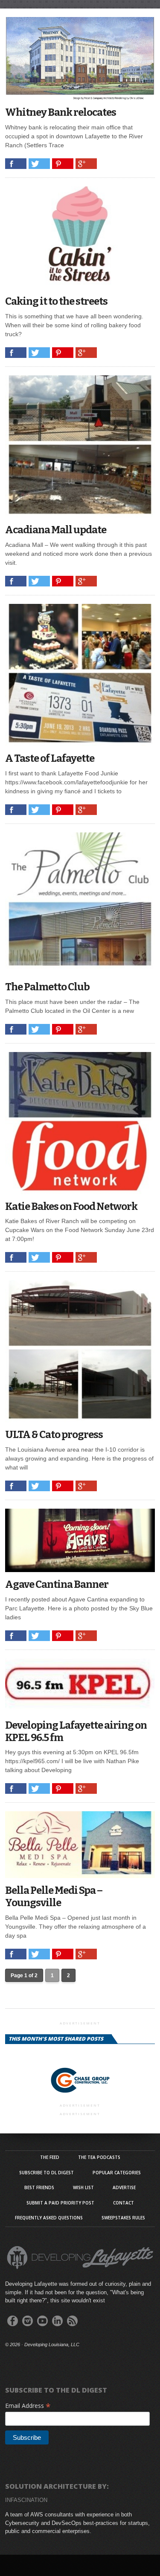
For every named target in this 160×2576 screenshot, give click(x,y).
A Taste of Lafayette (50, 758)
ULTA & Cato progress (54, 1435)
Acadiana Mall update (56, 530)
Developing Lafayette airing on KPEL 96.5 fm (76, 1731)
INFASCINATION (26, 2500)
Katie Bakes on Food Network (71, 1207)
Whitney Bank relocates (61, 112)
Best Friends (39, 2187)
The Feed (50, 2157)
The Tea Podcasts (99, 2157)
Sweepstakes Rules (123, 2218)
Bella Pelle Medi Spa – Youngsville (54, 1897)
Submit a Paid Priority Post (60, 2203)
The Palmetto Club (47, 987)
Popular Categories (117, 2173)
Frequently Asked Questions (49, 2218)
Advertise (124, 2187)
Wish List (83, 2187)
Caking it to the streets (56, 301)
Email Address (28, 2406)
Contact (124, 2203)
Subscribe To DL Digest (47, 2173)
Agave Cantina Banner (57, 1584)
